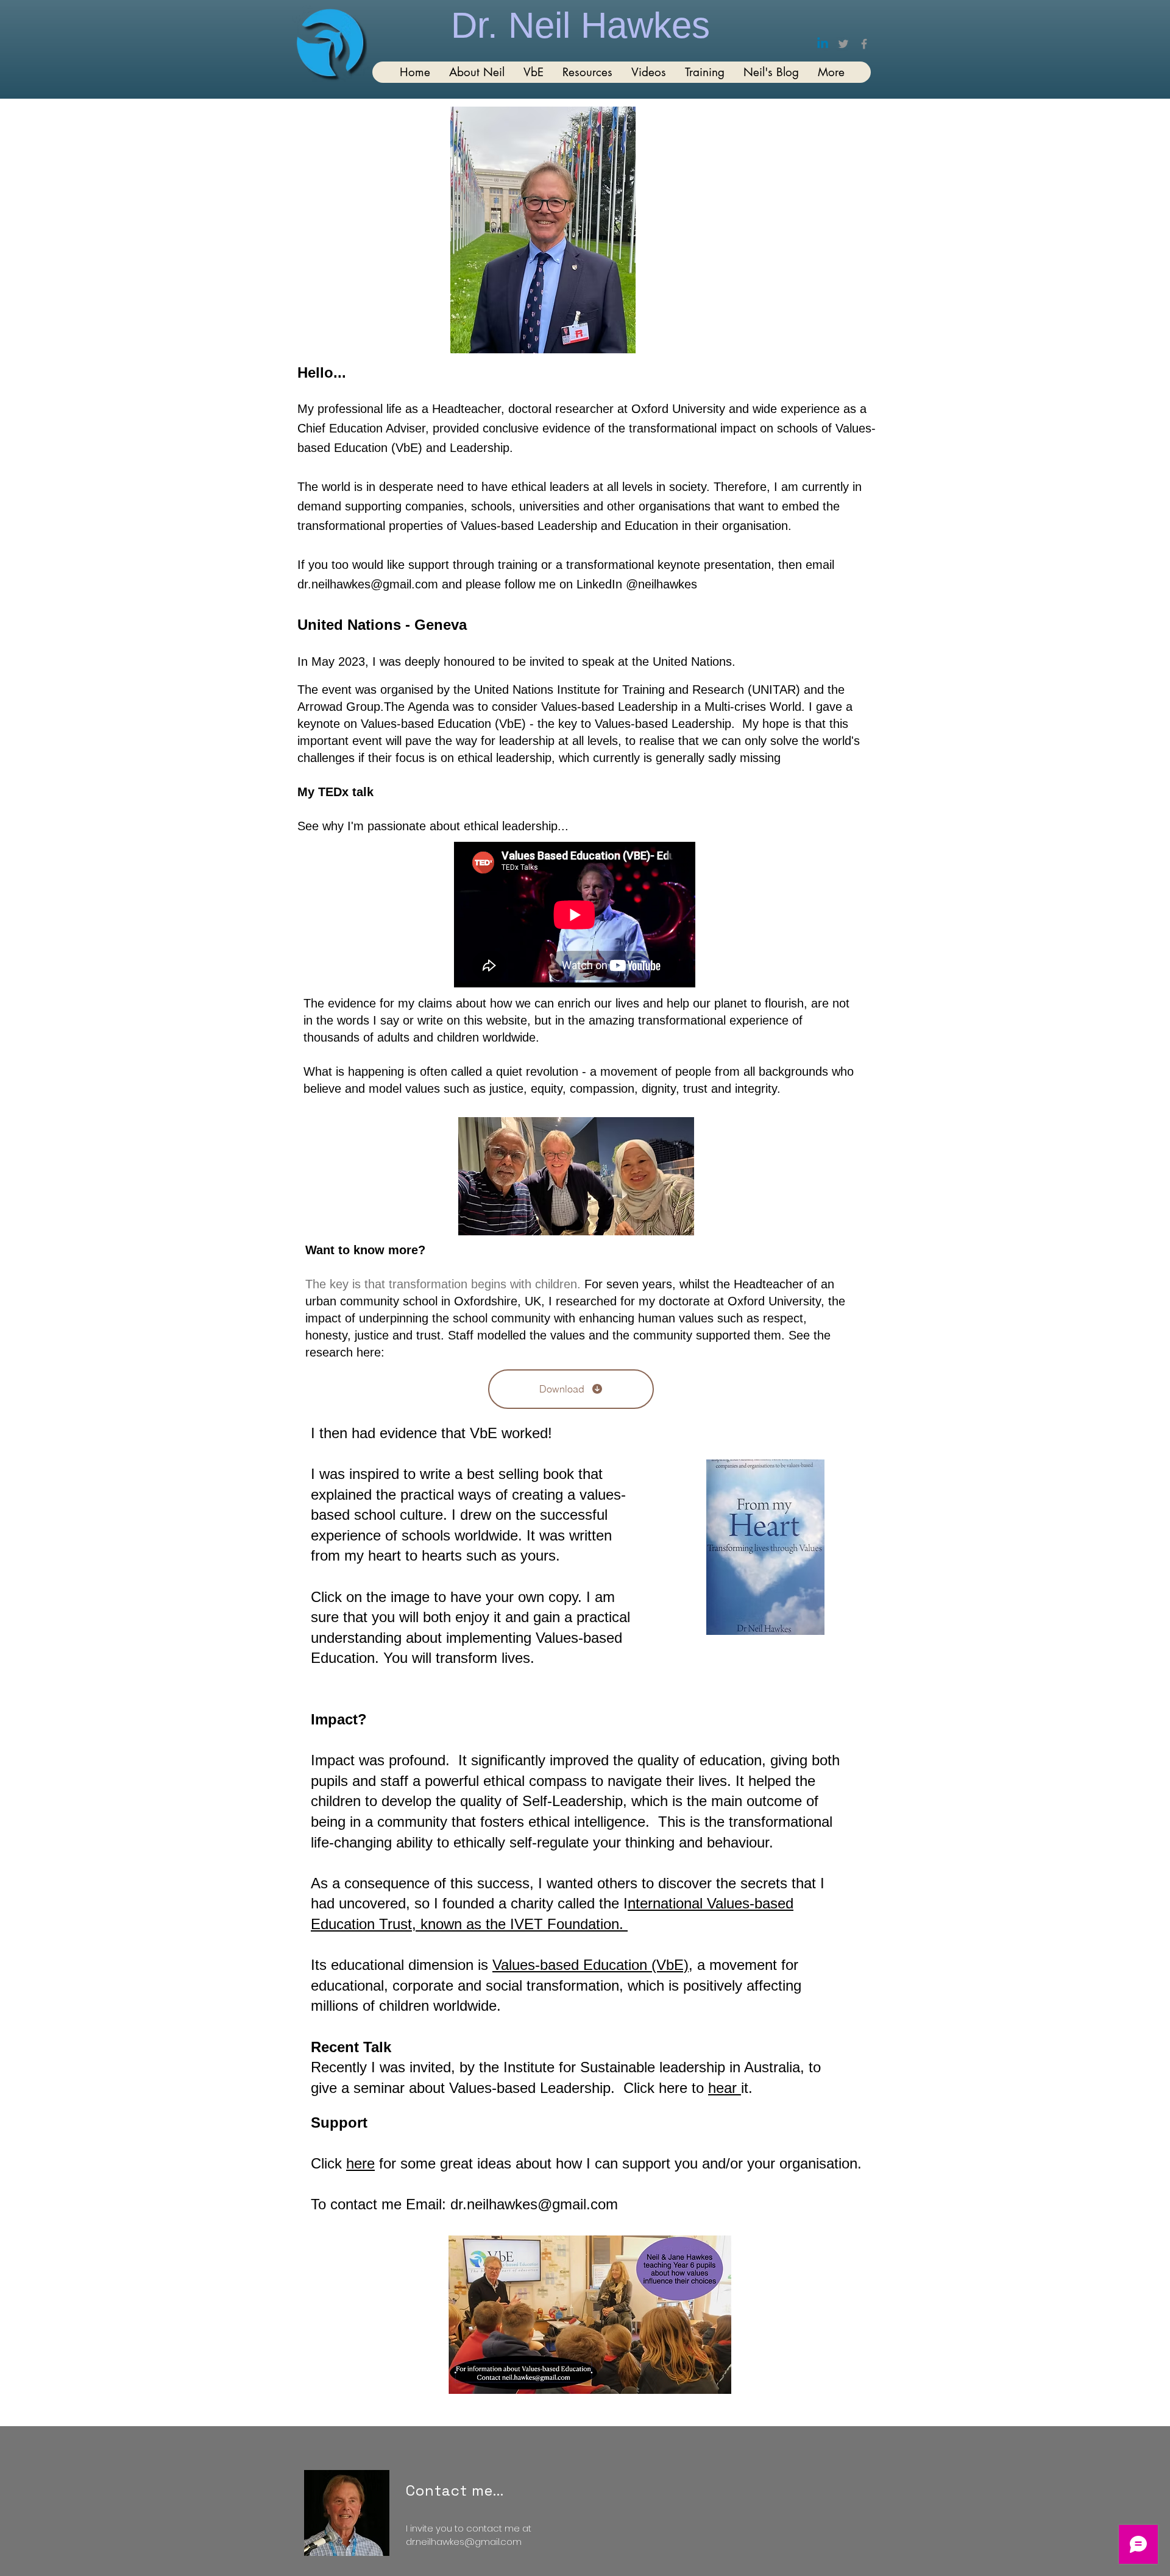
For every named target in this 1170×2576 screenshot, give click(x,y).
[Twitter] (843, 44)
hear (725, 2088)
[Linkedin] (823, 44)
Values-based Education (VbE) (590, 1965)
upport (650, 2163)
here (675, 2088)
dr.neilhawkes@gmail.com (368, 584)
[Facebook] (864, 44)
